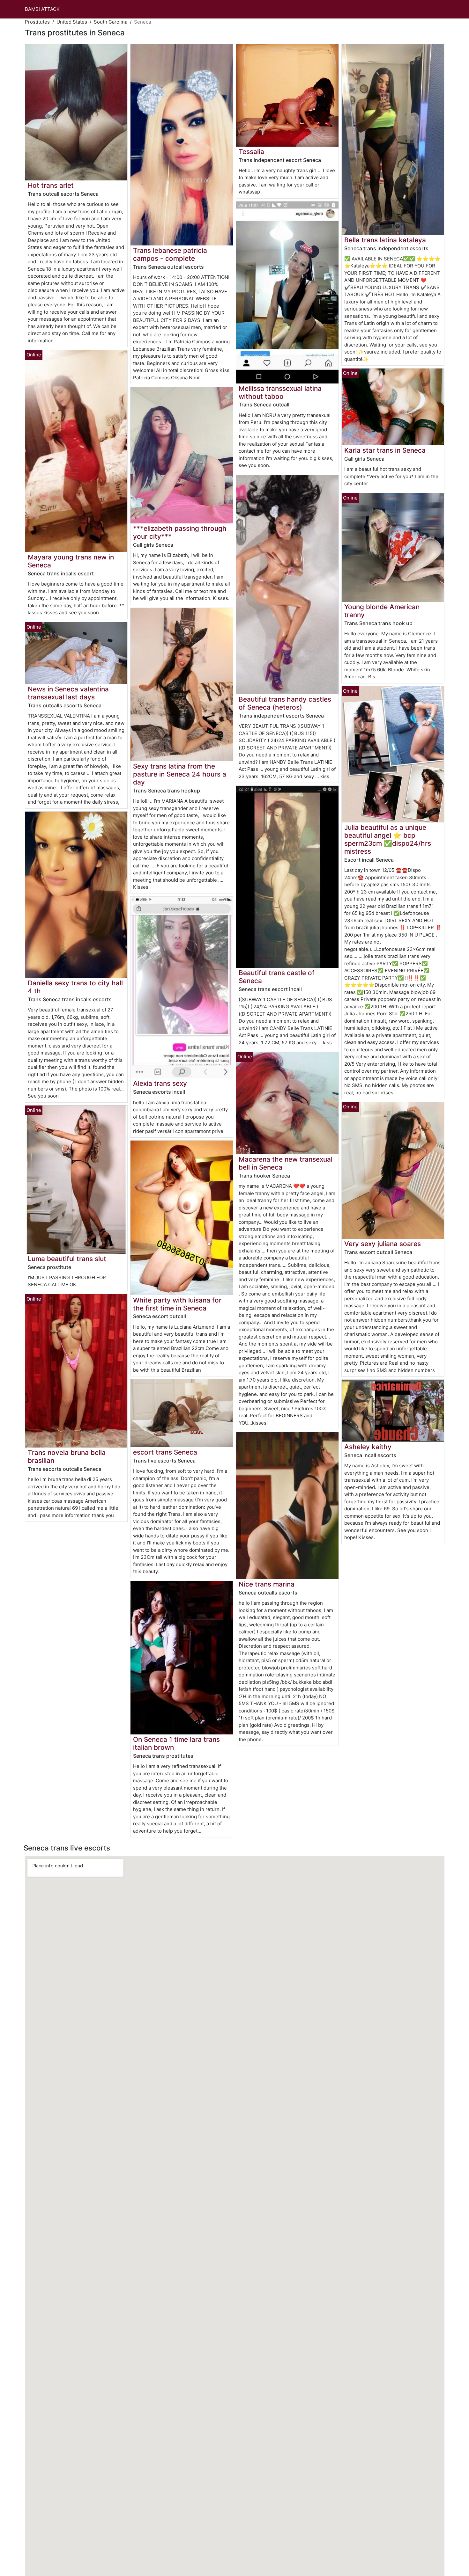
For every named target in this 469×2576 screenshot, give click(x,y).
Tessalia (251, 152)
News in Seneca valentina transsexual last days (68, 693)
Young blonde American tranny (382, 611)
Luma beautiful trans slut (67, 1259)
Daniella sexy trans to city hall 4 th (75, 987)
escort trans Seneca (165, 1452)
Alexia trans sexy (160, 1083)
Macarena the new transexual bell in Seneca (286, 1163)
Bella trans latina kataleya (385, 240)
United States (72, 22)
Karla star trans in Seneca (385, 450)
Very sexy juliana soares (383, 1244)
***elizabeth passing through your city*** (180, 532)
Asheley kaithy (368, 1447)
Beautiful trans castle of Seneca (277, 977)
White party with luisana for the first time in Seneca (177, 1304)
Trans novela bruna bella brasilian (67, 1456)
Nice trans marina (267, 1584)
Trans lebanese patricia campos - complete (170, 254)
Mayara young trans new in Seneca (71, 561)
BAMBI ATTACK (42, 9)
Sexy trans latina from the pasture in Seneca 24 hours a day (180, 774)
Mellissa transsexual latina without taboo (280, 392)
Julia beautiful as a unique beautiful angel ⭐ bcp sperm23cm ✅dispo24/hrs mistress (388, 839)
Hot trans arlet (51, 185)
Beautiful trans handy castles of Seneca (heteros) (285, 703)
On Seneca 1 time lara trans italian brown (176, 1743)
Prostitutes (37, 22)
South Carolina (111, 22)
